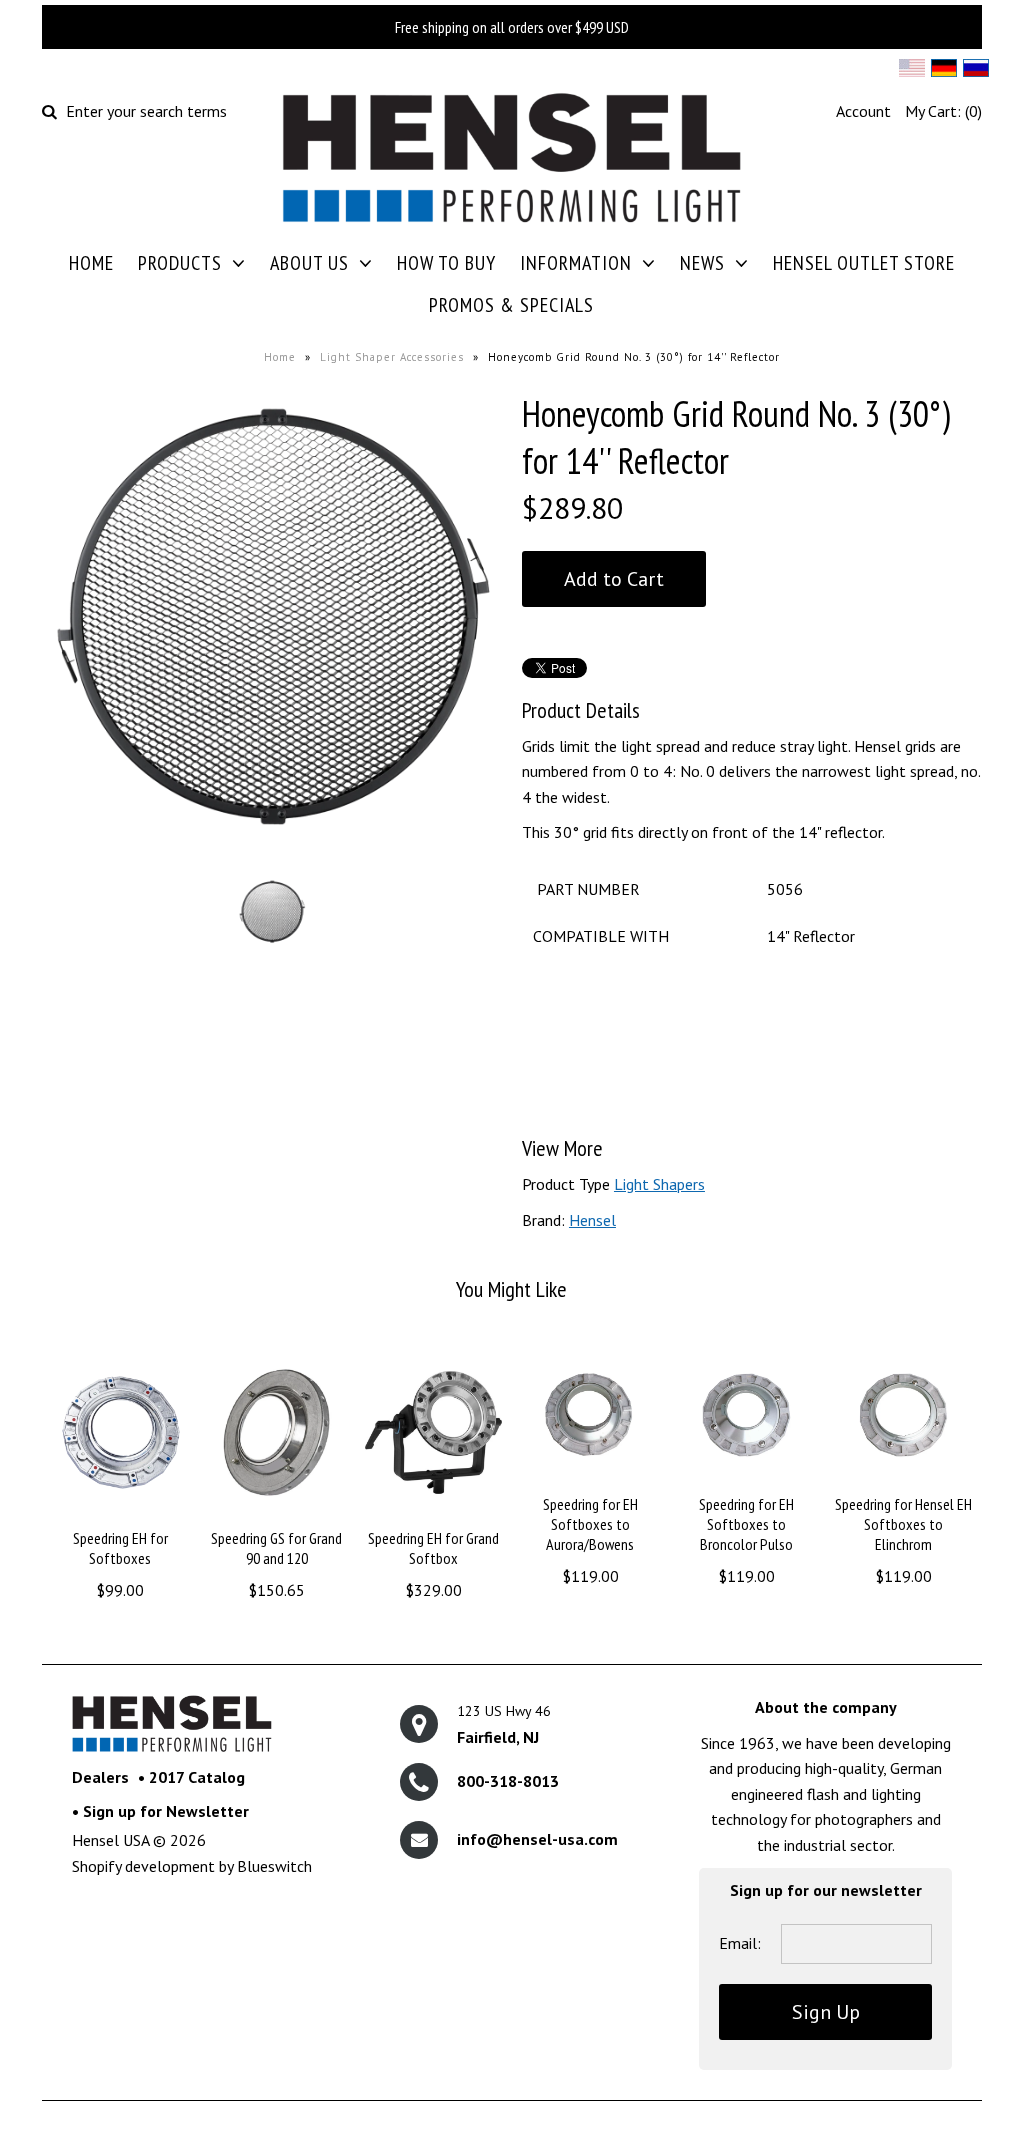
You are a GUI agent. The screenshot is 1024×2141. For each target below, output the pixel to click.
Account (863, 111)
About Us (309, 263)
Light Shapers (659, 1184)
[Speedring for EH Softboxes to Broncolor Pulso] (746, 1480)
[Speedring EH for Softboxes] (120, 1515)
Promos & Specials (511, 305)
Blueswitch (274, 1866)
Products (180, 263)
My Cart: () (943, 111)
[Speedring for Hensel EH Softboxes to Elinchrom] (903, 1480)
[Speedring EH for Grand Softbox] (433, 1515)
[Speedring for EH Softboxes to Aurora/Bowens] (590, 1480)
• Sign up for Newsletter (160, 1811)
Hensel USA (110, 1840)
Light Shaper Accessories (392, 357)
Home (91, 263)
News (702, 263)
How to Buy (446, 263)
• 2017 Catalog (191, 1777)
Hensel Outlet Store (864, 263)
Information (576, 263)
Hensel (592, 1220)
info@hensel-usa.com (537, 1839)
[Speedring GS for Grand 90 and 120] (276, 1515)
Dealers (100, 1777)
